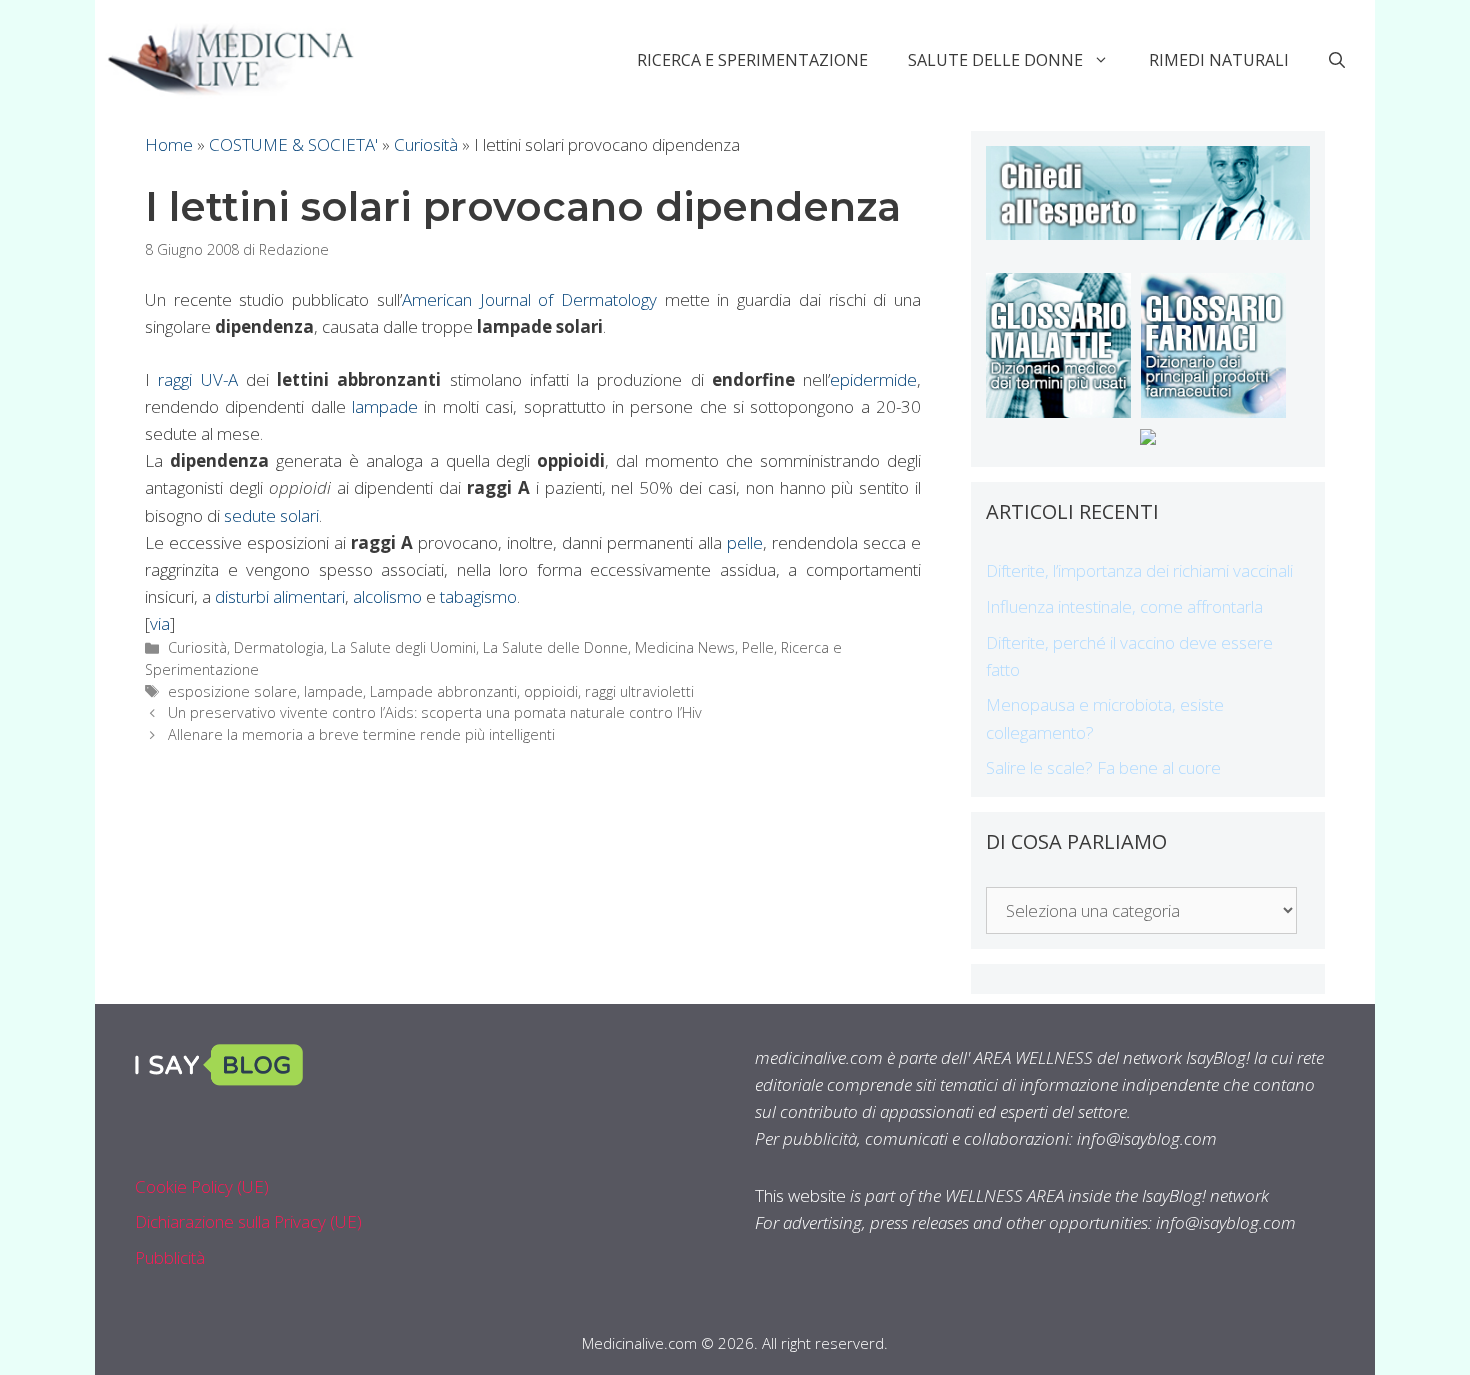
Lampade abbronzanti (443, 691)
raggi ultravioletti (639, 691)
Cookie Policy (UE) (202, 1186)
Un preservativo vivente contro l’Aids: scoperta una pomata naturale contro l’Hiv (435, 712)
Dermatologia (279, 647)
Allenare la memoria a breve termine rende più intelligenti (361, 734)
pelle (745, 542)
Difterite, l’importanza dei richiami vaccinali (1139, 570)
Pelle (758, 647)
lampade (385, 406)
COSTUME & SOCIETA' (293, 144)
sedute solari (271, 515)
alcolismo (387, 596)
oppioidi (551, 691)
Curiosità (426, 144)
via (160, 623)
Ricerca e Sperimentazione (752, 60)
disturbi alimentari (280, 596)
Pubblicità (170, 1257)
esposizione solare (232, 691)
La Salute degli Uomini (403, 647)
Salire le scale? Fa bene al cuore (1103, 767)
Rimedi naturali (1219, 60)
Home (169, 144)
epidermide (873, 379)
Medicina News (685, 647)
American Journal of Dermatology (529, 299)
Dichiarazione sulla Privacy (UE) (248, 1221)
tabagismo (478, 596)
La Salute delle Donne (555, 647)
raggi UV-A (197, 379)
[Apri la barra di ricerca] (1337, 60)
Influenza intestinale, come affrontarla (1124, 606)
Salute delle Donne (995, 60)
